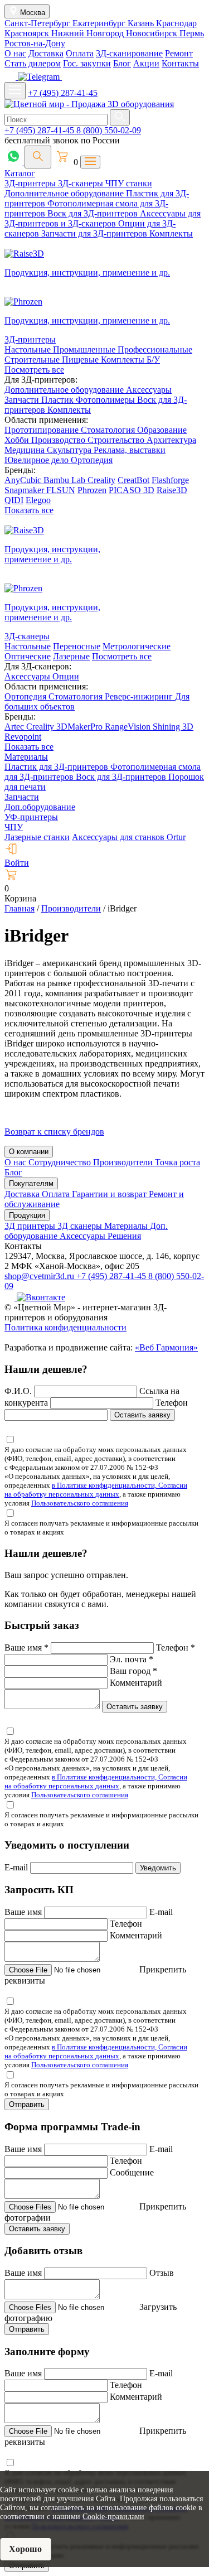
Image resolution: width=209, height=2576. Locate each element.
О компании (29, 1152)
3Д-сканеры (82, 183)
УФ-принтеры (31, 817)
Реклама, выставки (130, 450)
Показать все (29, 510)
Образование (162, 430)
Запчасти (23, 400)
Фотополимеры (106, 400)
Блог (122, 63)
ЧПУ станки (129, 183)
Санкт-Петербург (38, 23)
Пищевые (81, 360)
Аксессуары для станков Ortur (129, 837)
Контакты (180, 63)
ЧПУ (14, 827)
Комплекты (171, 233)
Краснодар (176, 23)
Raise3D (172, 490)
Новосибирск (153, 33)
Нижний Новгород (89, 33)
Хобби (18, 440)
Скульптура (70, 450)
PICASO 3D (132, 490)
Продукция (27, 1215)
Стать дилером (33, 63)
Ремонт (179, 53)
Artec (15, 727)
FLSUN (61, 490)
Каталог (20, 173)
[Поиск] (38, 157)
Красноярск (28, 33)
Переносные (77, 646)
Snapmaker (25, 490)
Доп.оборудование (40, 807)
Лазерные (71, 656)
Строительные (33, 360)
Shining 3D (173, 727)
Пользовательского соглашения (80, 1503)
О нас (15, 53)
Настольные (29, 349)
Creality (101, 480)
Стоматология (109, 430)
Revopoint (23, 737)
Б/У (153, 360)
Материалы (26, 757)
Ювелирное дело (38, 460)
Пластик (59, 400)
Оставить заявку (142, 1415)
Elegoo (38, 500)
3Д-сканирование (129, 53)
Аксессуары (149, 390)
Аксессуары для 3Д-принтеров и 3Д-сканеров (103, 218)
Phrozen (92, 490)
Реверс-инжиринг (140, 696)
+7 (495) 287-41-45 (63, 93)
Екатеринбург (100, 23)
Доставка (46, 53)
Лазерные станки (37, 837)
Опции (66, 676)
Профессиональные (155, 349)
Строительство (117, 440)
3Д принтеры (31, 1226)
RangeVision (129, 727)
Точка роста (178, 1162)
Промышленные (85, 349)
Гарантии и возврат (110, 1194)
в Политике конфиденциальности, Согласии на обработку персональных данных (96, 1490)
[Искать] (120, 117)
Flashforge (170, 480)
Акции (146, 63)
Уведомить (158, 1868)
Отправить (27, 2104)
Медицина (26, 450)
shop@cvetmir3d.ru (40, 1276)
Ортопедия (92, 460)
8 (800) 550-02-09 (109, 130)
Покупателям (31, 1183)
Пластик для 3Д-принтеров (57, 767)
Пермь (192, 33)
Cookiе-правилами (113, 2517)
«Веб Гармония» (166, 1347)
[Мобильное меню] (15, 91)
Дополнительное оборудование (65, 193)
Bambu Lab (65, 480)
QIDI (14, 500)
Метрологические (137, 646)
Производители (124, 1162)
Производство (59, 440)
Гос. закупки (87, 63)
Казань (142, 23)
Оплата (80, 53)
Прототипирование (43, 430)
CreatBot (133, 480)
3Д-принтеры (31, 183)
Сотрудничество (61, 1162)
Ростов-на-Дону (35, 43)
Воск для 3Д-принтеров (94, 213)
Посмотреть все (34, 370)
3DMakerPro (81, 727)
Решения (124, 1236)
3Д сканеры (81, 1226)
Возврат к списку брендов (54, 1132)
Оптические (28, 656)
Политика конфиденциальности (65, 1327)
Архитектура (171, 440)
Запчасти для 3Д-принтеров (95, 233)
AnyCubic (24, 480)
